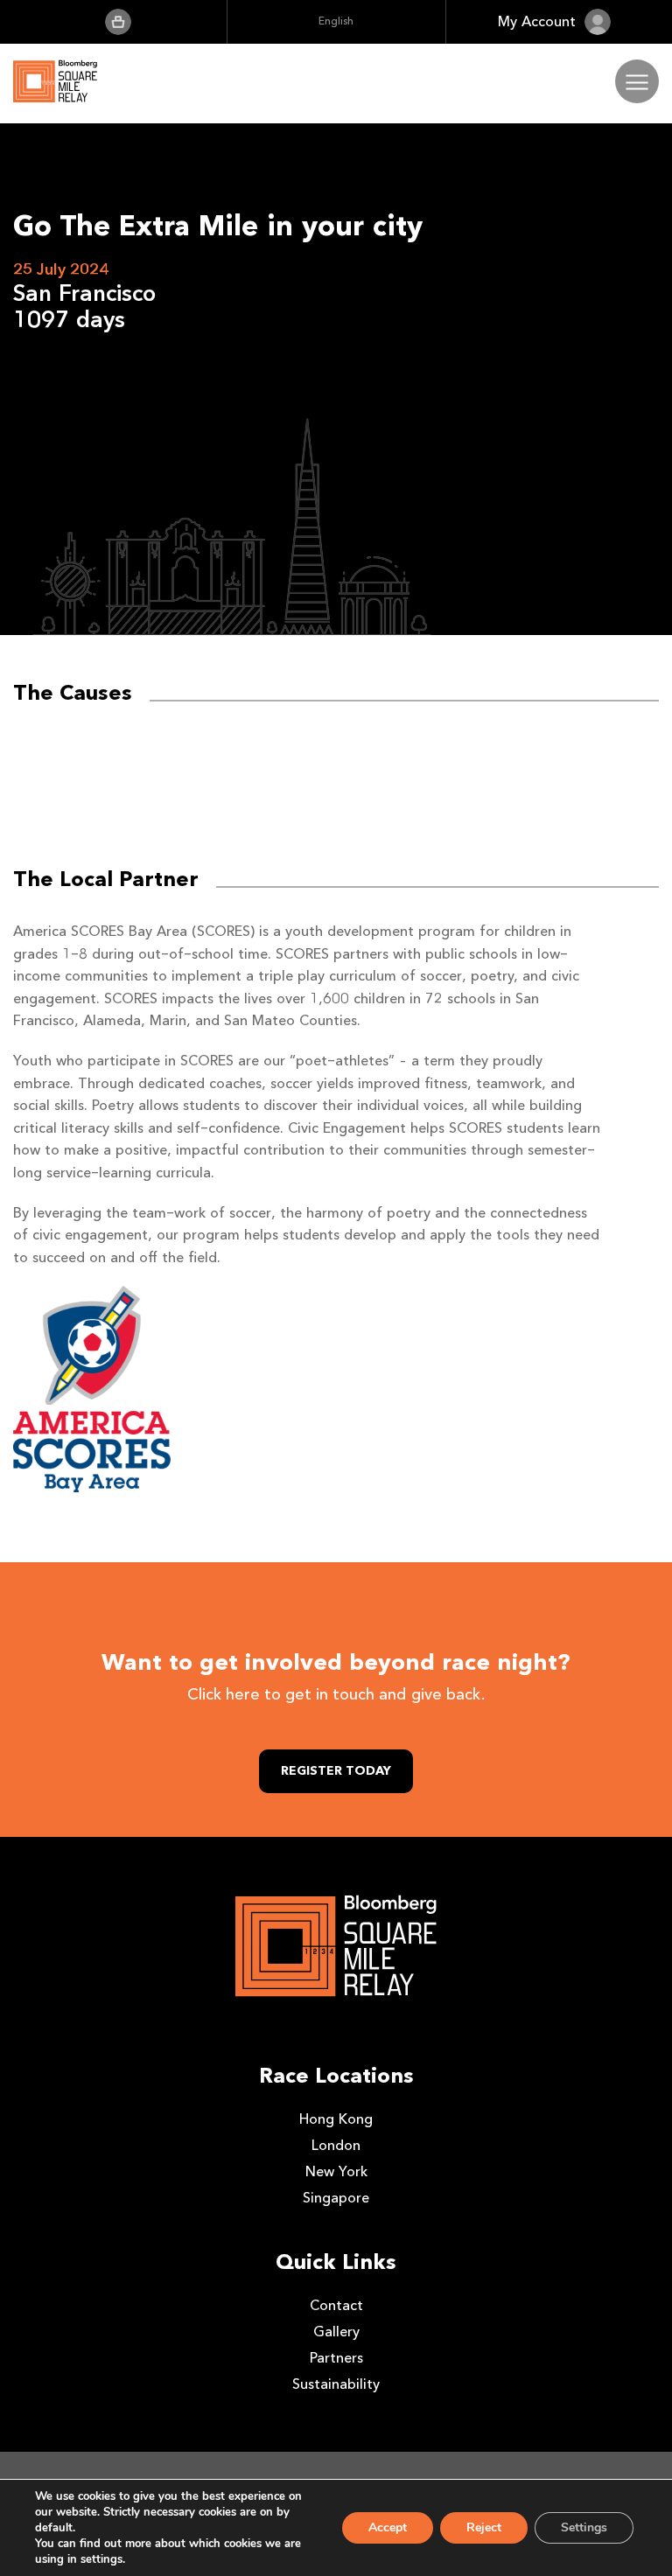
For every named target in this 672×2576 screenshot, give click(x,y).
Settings (584, 2527)
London (336, 2145)
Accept (388, 2527)
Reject (484, 2527)
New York (336, 2171)
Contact (336, 2305)
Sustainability (336, 2384)
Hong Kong (336, 2119)
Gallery (336, 2332)
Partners (336, 2358)
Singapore (336, 2198)
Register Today (336, 1771)
